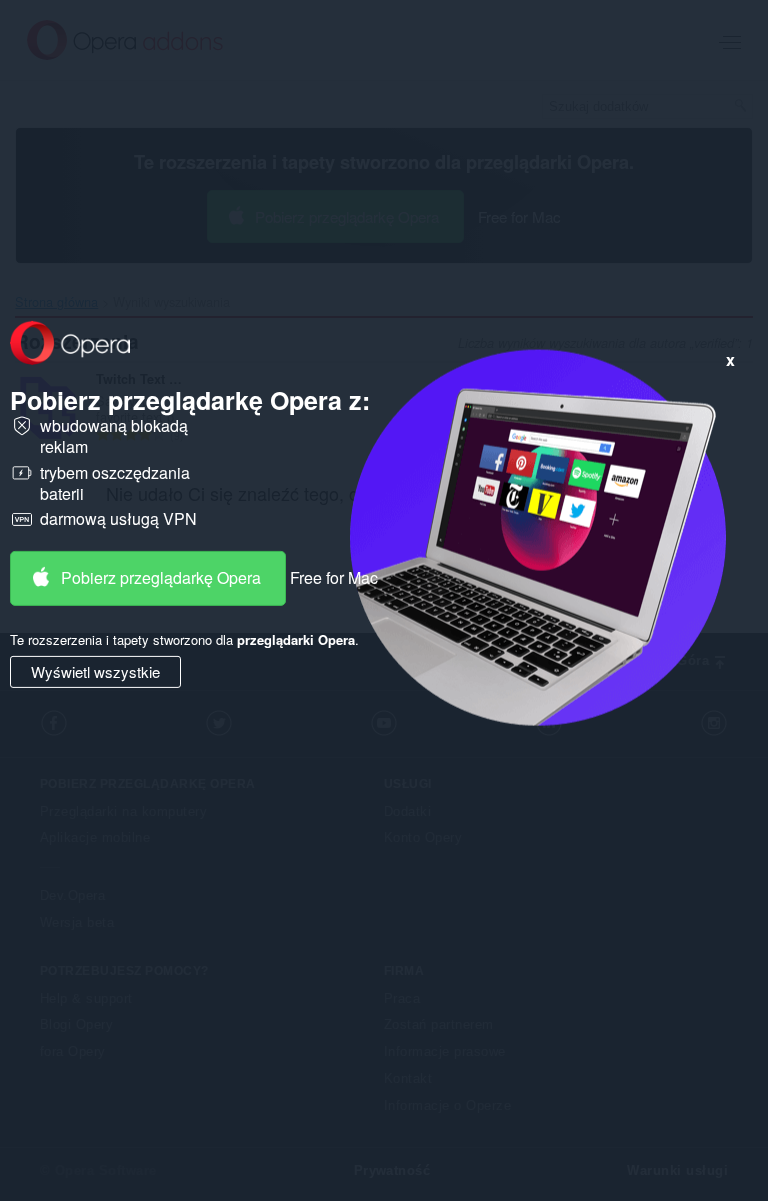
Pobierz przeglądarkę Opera (161, 577)
